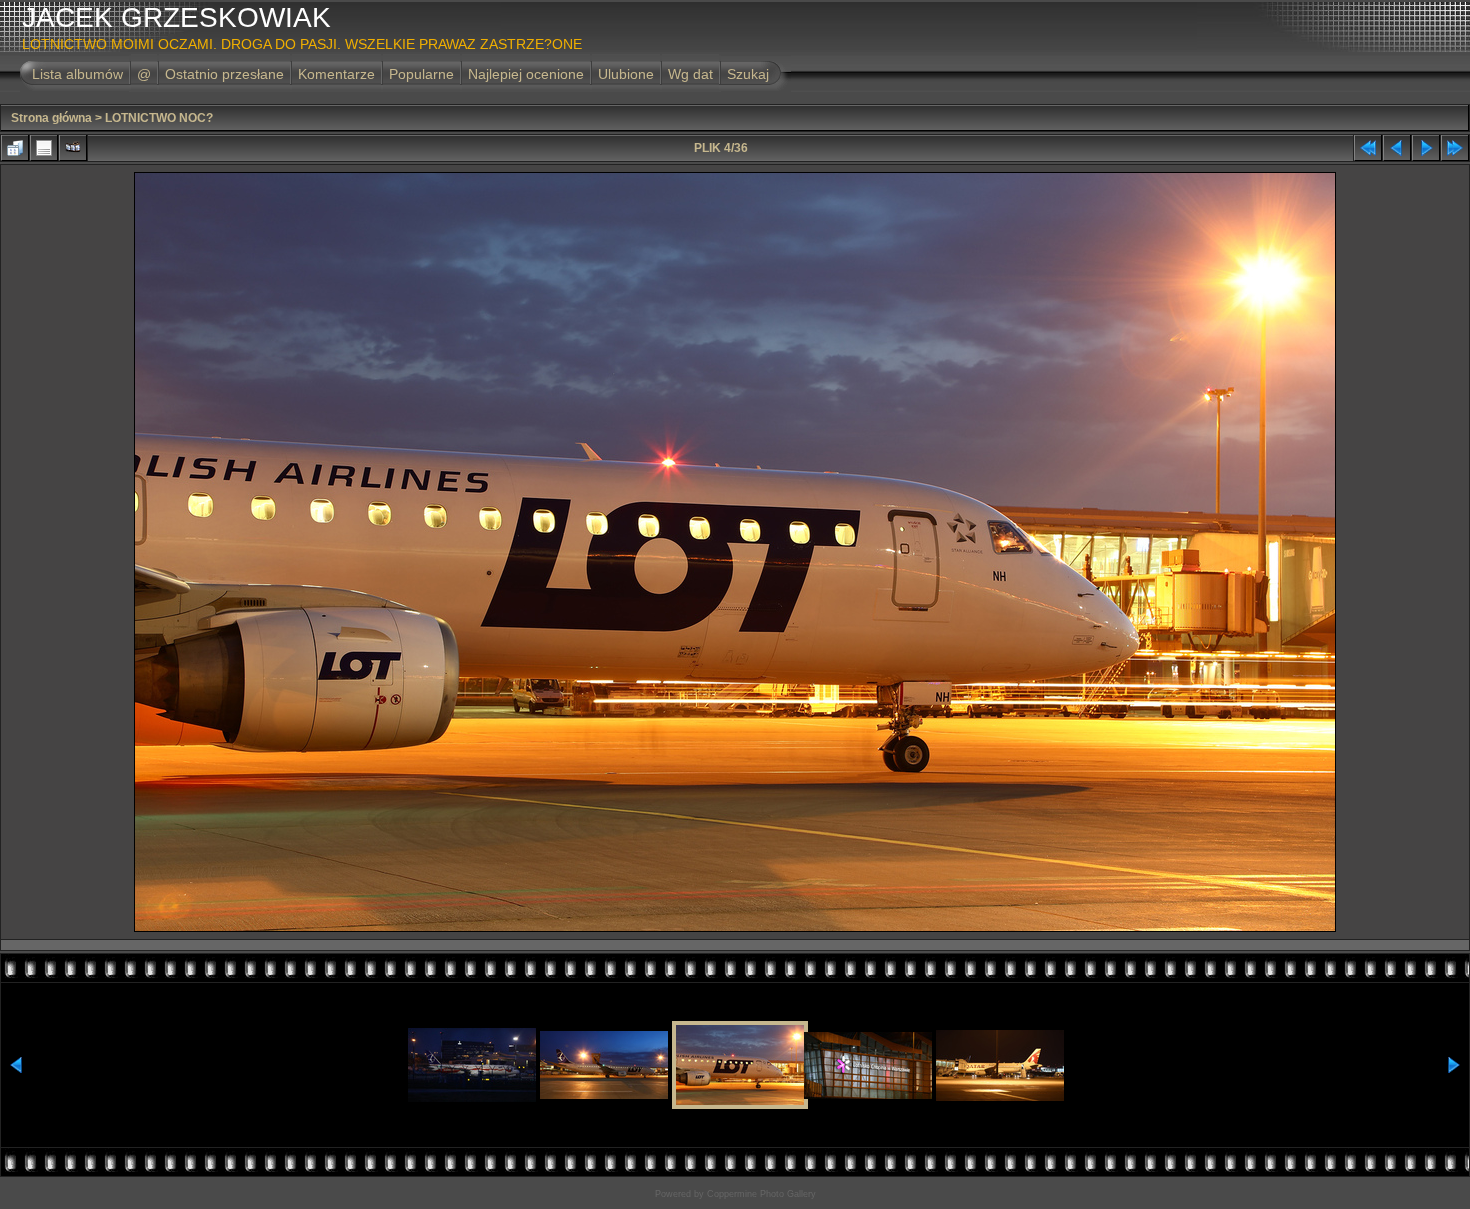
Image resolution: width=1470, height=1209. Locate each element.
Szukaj (748, 74)
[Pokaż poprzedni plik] (1397, 148)
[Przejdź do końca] (1455, 148)
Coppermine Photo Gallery (761, 1194)
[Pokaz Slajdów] (73, 148)
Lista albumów (77, 74)
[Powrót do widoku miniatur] (15, 148)
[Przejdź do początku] (1368, 148)
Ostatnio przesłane (224, 74)
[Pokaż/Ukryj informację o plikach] (44, 148)
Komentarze (336, 74)
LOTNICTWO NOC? (159, 118)
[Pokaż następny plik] (1426, 148)
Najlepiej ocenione (526, 74)
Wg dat (690, 74)
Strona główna (51, 118)
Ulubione (626, 74)
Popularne (421, 74)
